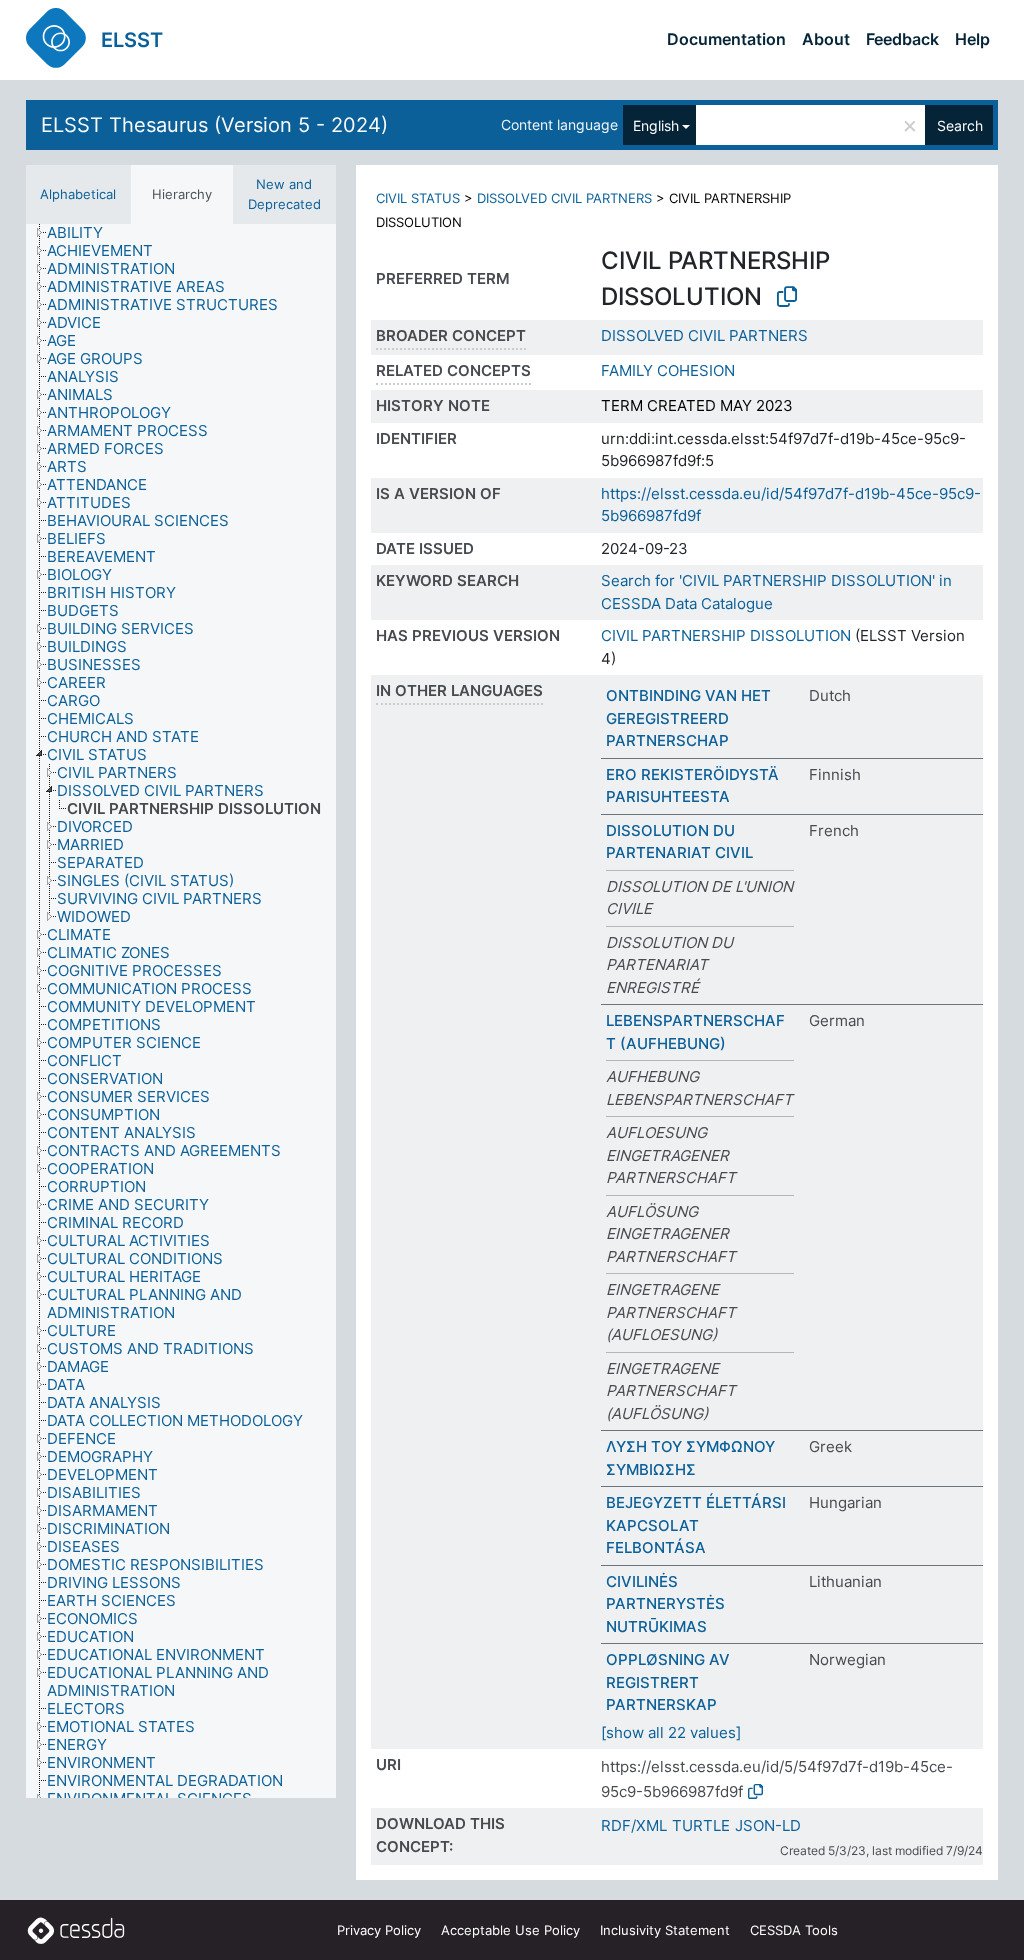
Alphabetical (78, 194)
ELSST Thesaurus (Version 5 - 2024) (214, 125)
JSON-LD (768, 1825)
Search (960, 125)
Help (972, 39)
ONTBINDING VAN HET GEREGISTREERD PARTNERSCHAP (688, 718)
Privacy (379, 1930)
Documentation (726, 39)
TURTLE (701, 1825)
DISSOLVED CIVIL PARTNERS (564, 198)
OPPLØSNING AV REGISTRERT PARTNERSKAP (668, 1682)
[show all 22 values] (671, 1732)
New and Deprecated (284, 194)
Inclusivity (665, 1930)
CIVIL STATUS (418, 198)
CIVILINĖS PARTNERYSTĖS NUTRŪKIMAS (665, 1604)
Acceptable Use (510, 1930)
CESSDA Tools (794, 1930)
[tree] (181, 1011)
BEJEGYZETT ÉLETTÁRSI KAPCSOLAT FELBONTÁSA (696, 1525)
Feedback (902, 39)
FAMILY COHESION (668, 370)
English (656, 125)
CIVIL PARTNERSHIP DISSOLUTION (726, 635)
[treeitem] (83, 233)
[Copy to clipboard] (787, 297)
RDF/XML (634, 1825)
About (826, 39)
